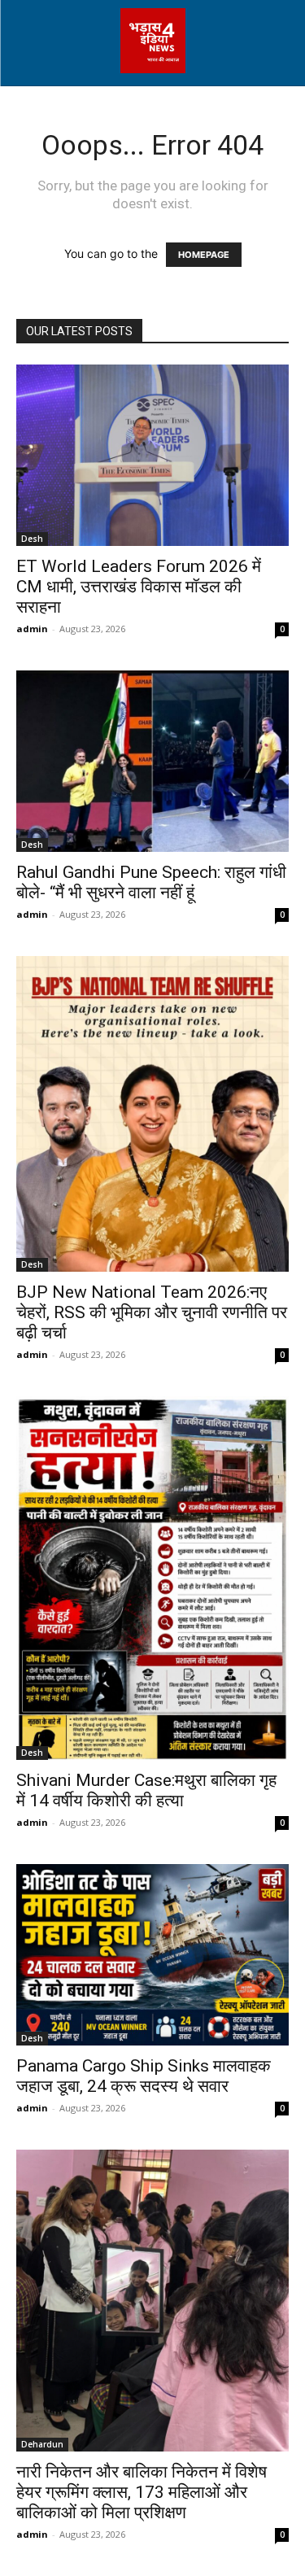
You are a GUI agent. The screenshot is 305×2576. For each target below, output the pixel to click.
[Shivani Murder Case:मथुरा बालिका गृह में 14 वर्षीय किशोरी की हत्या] (152, 1578)
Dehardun (42, 2444)
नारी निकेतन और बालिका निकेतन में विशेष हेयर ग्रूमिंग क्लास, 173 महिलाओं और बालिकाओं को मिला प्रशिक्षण (142, 2492)
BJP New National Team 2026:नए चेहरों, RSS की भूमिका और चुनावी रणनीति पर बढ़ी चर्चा (152, 1312)
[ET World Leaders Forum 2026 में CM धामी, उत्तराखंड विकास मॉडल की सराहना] (152, 455)
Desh (32, 539)
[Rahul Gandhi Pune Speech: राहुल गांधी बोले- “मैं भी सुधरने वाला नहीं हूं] (152, 761)
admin (32, 629)
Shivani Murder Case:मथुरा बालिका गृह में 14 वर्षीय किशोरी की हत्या (146, 1790)
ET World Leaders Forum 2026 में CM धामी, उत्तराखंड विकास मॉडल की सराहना (139, 587)
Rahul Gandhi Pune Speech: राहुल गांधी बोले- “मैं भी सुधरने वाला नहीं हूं (151, 882)
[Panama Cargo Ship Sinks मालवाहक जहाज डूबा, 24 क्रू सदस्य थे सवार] (152, 1955)
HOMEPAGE (204, 255)
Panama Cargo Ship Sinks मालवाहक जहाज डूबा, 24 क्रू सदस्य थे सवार (144, 2076)
